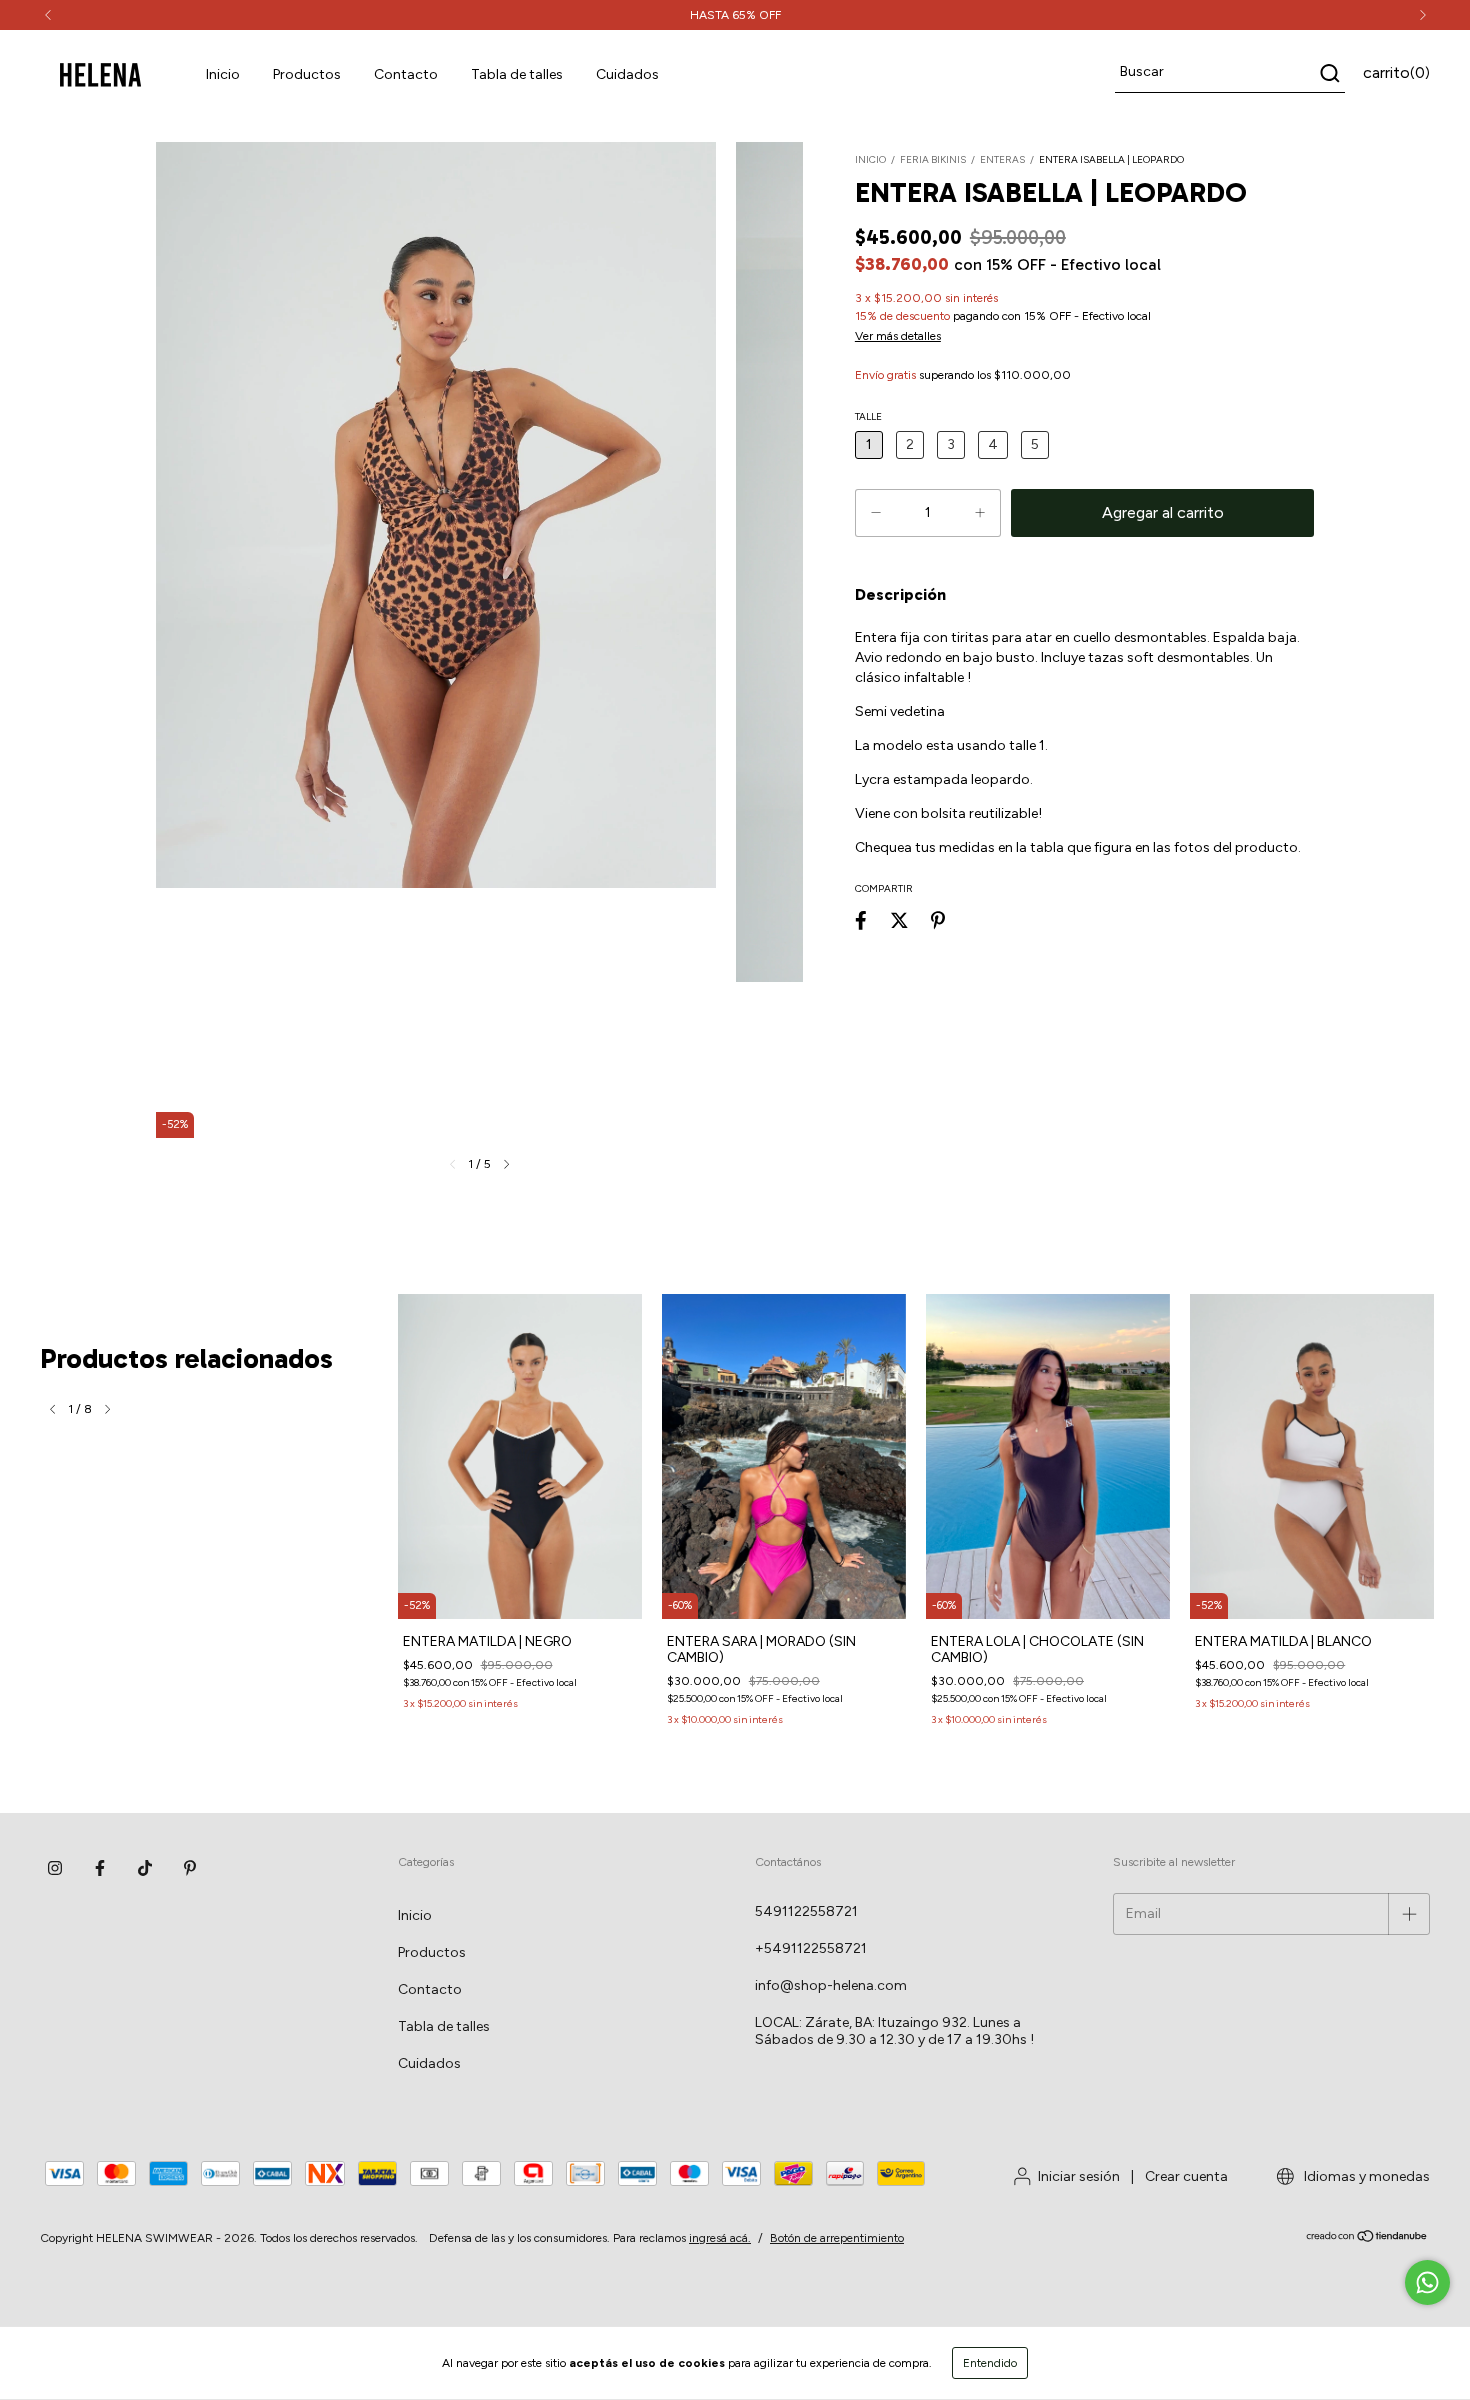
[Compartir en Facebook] (861, 920)
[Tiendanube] (1367, 2239)
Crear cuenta (1186, 2176)
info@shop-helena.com (831, 1985)
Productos (307, 74)
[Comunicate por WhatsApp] (1427, 2282)
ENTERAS (1002, 159)
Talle (868, 416)
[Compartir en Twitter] (899, 920)
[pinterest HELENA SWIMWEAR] (190, 1868)
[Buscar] (1328, 73)
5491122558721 (806, 1911)
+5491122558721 (811, 1948)
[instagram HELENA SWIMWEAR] (55, 1868)
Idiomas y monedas (1365, 2176)
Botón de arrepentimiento (837, 2238)
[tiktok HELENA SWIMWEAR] (145, 1868)
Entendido (990, 2363)
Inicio (223, 74)
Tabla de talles (517, 74)
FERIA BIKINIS (933, 159)
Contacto (406, 74)
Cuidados (627, 74)
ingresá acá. (720, 2238)
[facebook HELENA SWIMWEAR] (100, 1868)
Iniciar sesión (1079, 2176)
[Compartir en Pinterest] (938, 920)
